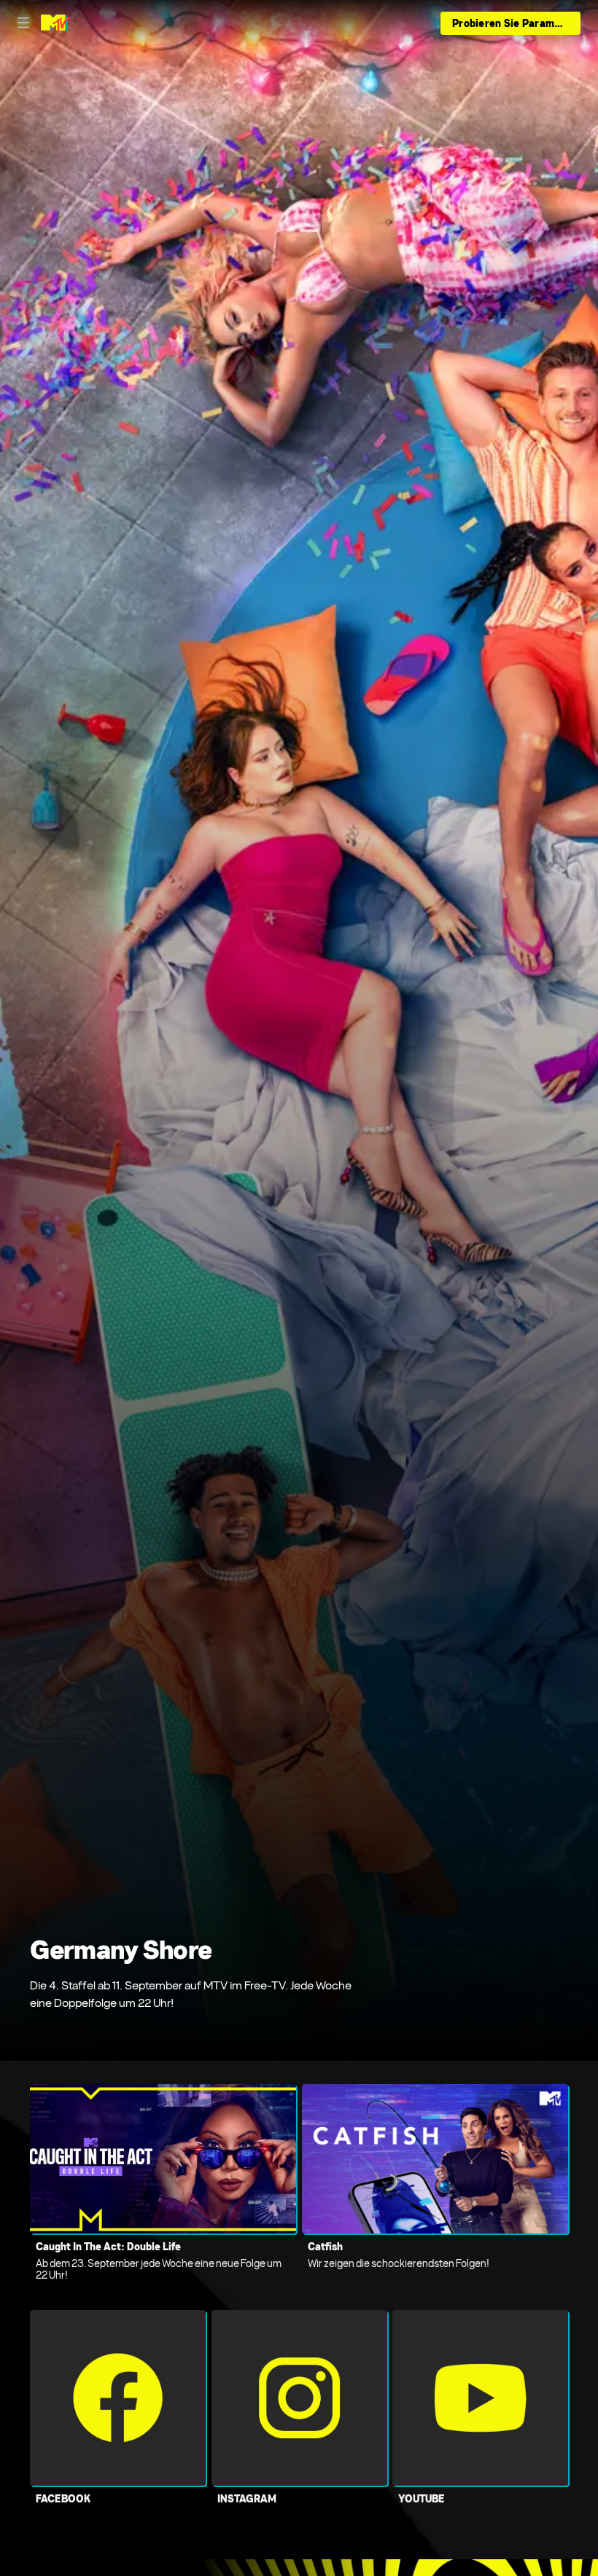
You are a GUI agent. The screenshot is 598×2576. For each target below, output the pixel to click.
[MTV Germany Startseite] (55, 23)
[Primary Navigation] (23, 23)
